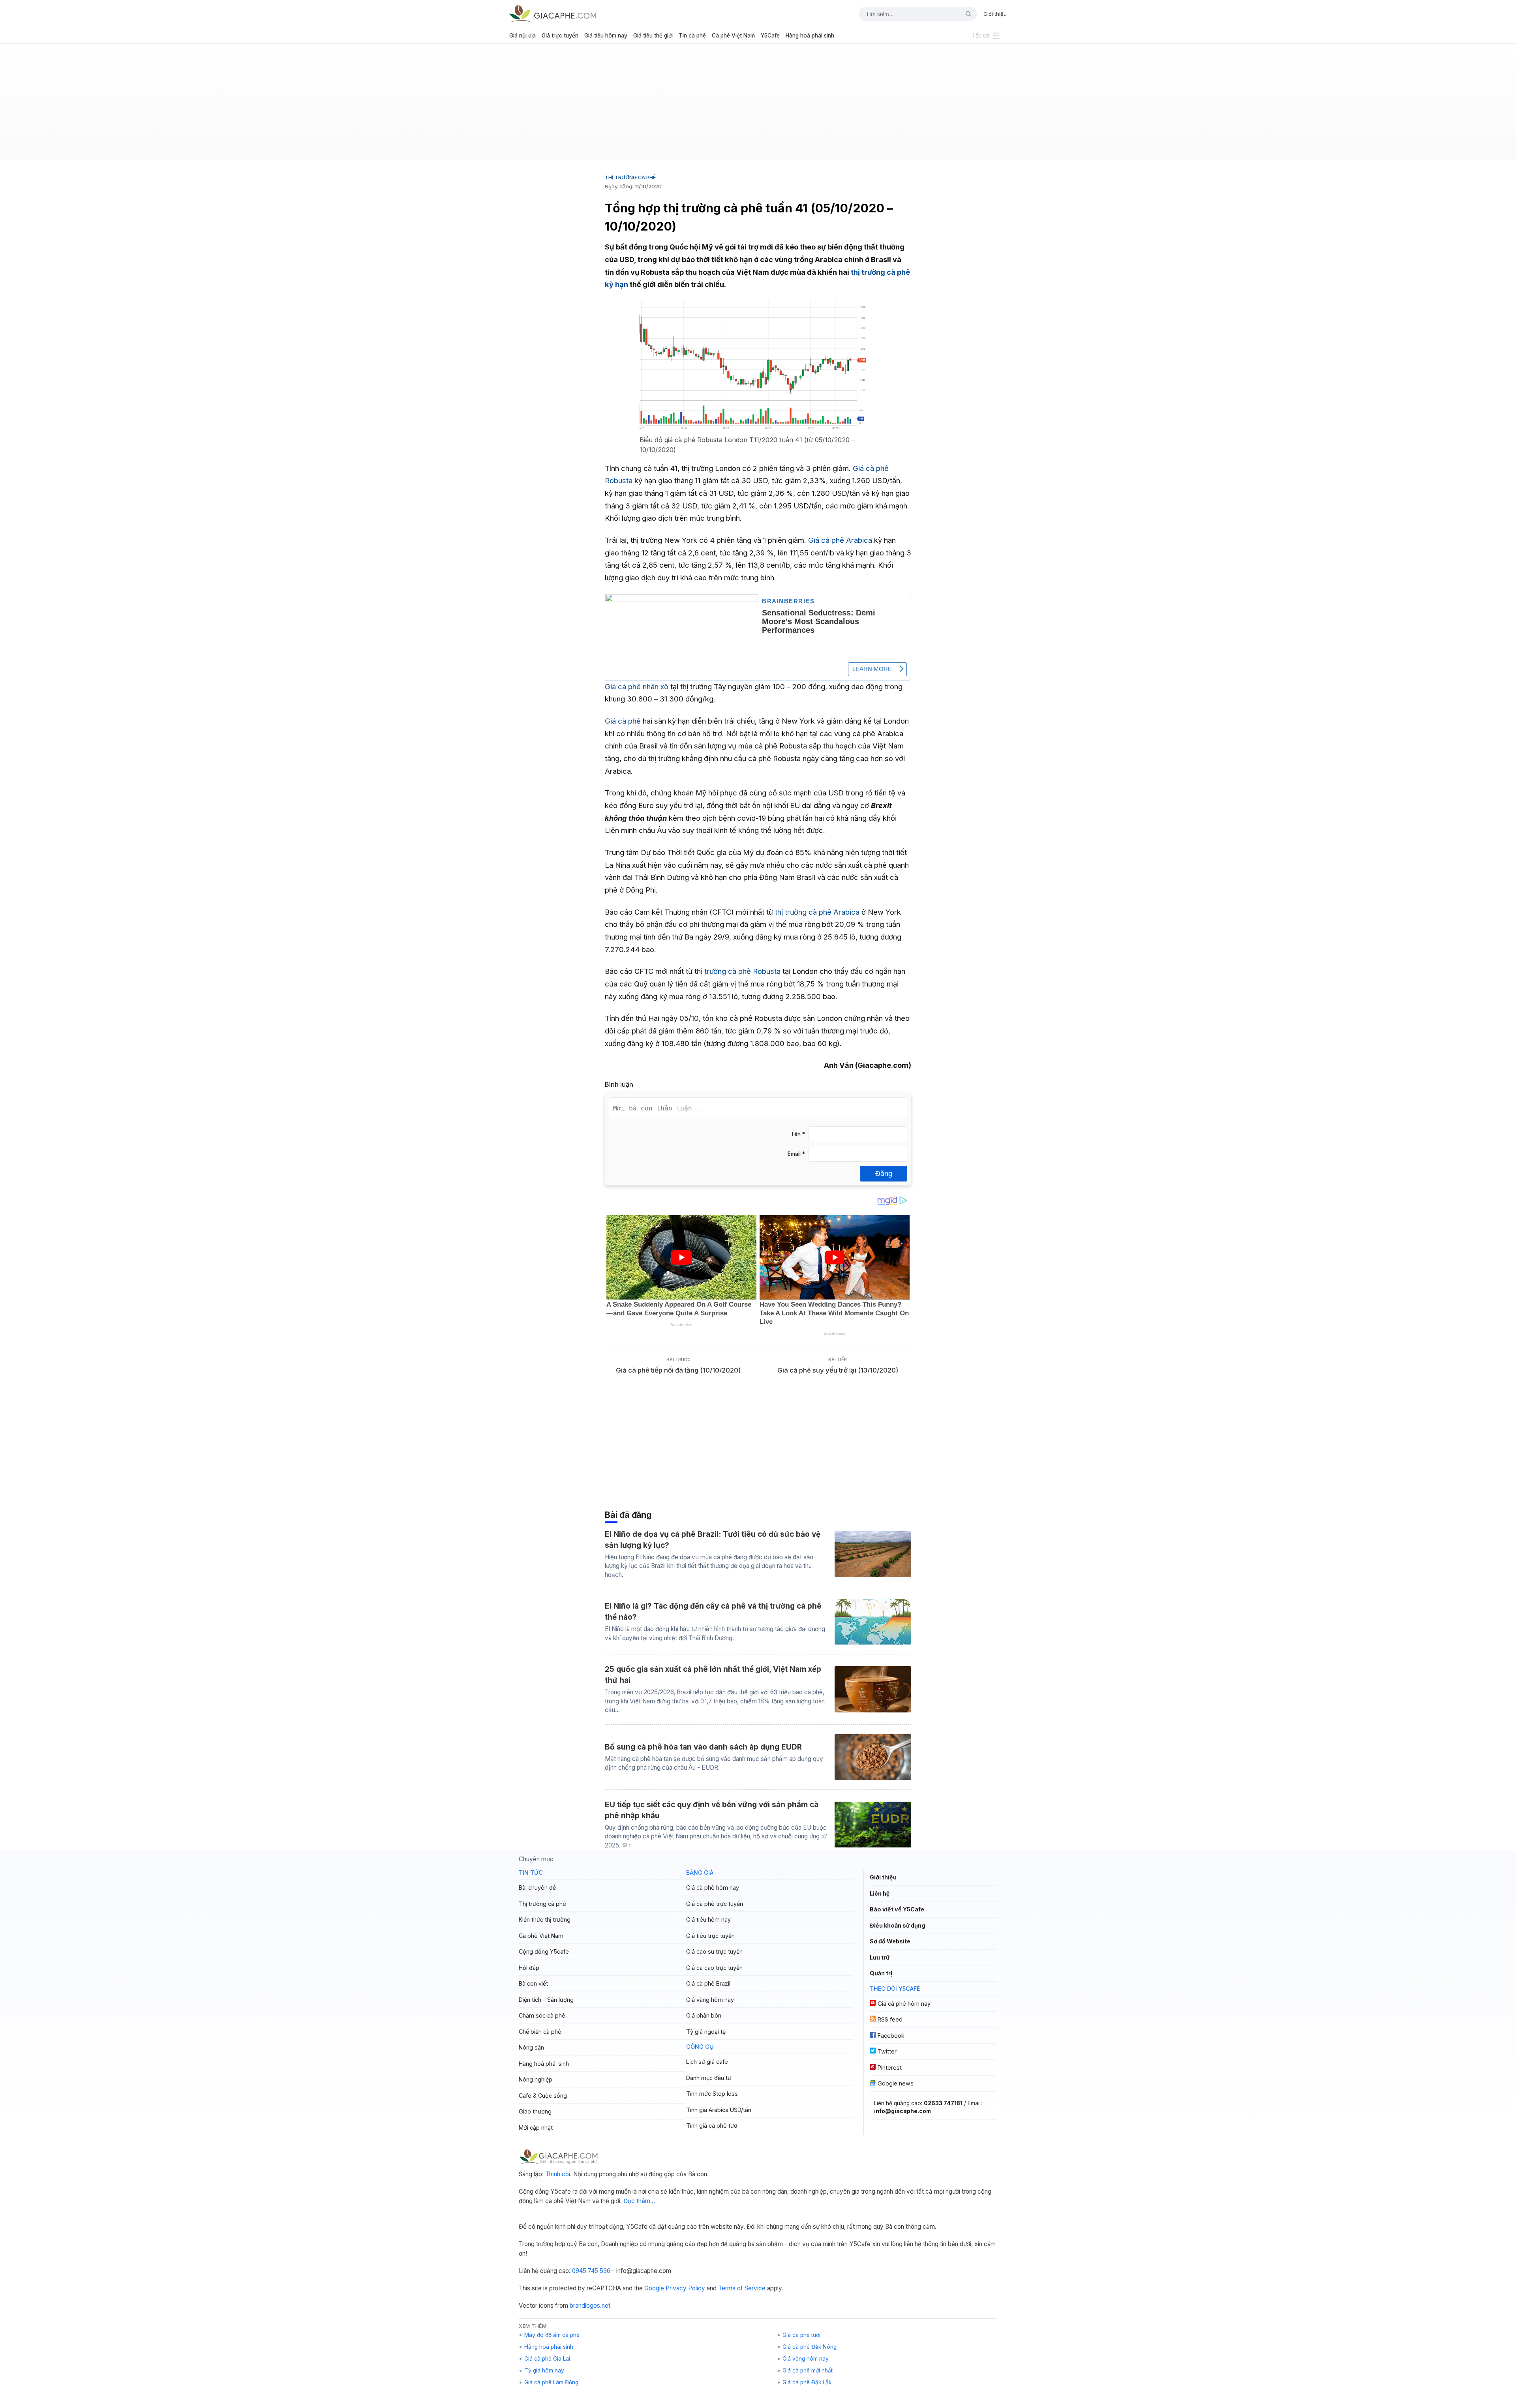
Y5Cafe (770, 36)
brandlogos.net (590, 2306)
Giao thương (535, 2111)
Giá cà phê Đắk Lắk (807, 2382)
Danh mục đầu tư (709, 2078)
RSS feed (890, 2019)
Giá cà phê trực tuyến (715, 1904)
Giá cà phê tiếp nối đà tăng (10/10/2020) (678, 1370)
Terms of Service (742, 2288)
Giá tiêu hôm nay (606, 36)
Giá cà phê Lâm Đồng (551, 2382)
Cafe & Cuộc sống (543, 2096)
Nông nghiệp (536, 2079)
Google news (896, 2083)
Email (796, 1154)
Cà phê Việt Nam (733, 36)
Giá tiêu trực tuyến (710, 1936)
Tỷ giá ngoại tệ (706, 2032)
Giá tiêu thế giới (653, 36)
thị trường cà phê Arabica (817, 912)
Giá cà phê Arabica (840, 540)
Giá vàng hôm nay (710, 2000)
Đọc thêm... (639, 2201)
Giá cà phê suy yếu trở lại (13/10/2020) (838, 1370)
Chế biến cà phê (540, 2032)
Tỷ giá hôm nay (544, 2370)
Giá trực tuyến (560, 36)
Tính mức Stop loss (712, 2094)
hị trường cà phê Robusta (739, 971)
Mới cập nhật (536, 2128)
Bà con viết (533, 1983)
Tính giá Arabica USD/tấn (719, 2110)
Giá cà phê (623, 721)
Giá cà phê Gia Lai (547, 2359)
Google (654, 2288)
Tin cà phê (692, 36)
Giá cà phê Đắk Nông (810, 2347)
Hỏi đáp (529, 1968)
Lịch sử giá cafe (707, 2062)
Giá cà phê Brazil (708, 1983)
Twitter (887, 2051)
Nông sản (531, 2047)
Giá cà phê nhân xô (637, 686)
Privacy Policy (685, 2288)
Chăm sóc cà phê (542, 2015)
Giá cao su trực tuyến (714, 1951)
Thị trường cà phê (630, 177)
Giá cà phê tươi (801, 2335)
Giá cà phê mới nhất (808, 2370)
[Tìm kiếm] (965, 14)
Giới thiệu (995, 14)
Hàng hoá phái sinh (810, 36)
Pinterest (890, 2068)
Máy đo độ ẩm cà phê (552, 2335)
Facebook (891, 2036)
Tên (798, 1134)
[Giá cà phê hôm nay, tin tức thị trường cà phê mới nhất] (553, 14)
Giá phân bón (704, 2015)
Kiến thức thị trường (545, 1919)
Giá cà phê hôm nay (713, 1888)
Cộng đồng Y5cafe (544, 1951)
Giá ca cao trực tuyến (714, 1968)
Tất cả (981, 35)
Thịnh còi (558, 2174)
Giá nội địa (523, 36)
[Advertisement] (758, 105)
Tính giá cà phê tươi (712, 2126)
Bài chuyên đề (537, 1888)
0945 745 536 (591, 2271)
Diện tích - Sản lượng (546, 2000)
